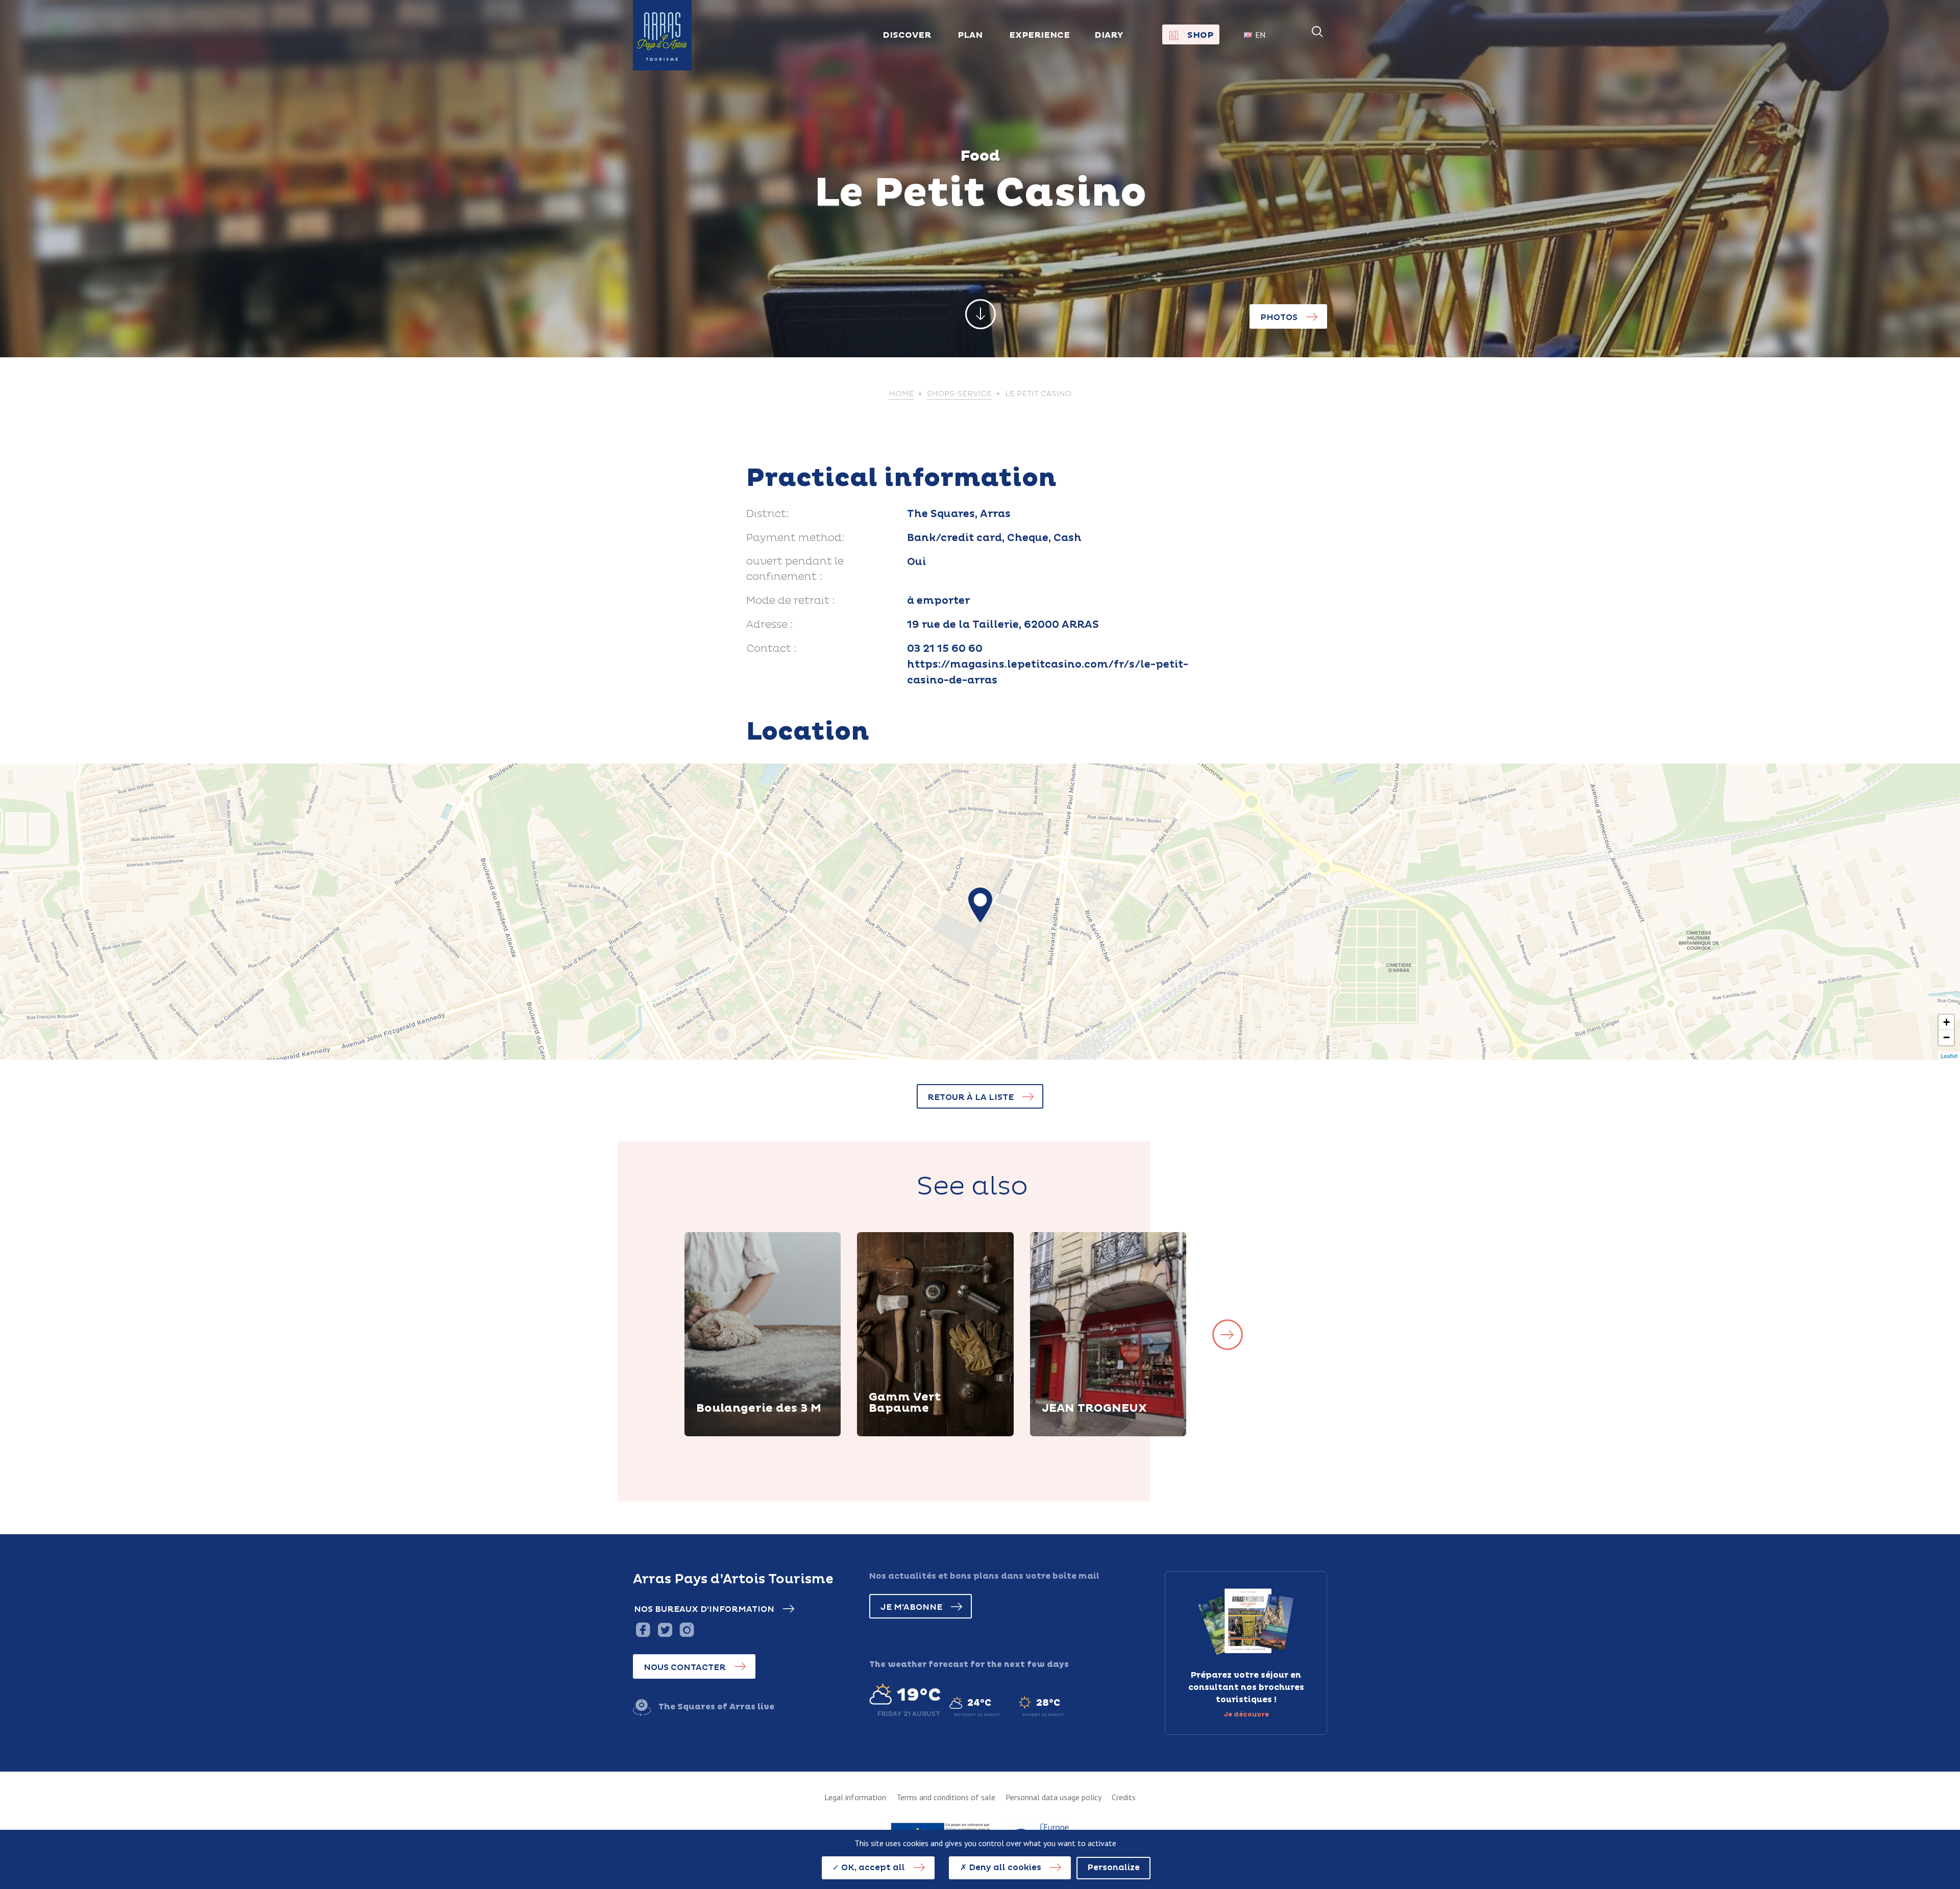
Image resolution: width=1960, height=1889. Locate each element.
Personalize (1113, 1868)
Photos (1279, 317)
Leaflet (1949, 1056)
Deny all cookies (1004, 1868)
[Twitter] (665, 1629)
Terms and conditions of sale (946, 1797)
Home (901, 394)
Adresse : (770, 625)
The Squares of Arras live (716, 1707)
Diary (1109, 35)
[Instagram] (687, 1629)
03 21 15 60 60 (945, 649)
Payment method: (795, 538)
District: (768, 514)
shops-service (959, 394)
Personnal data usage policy (1053, 1797)
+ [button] (1946, 1022)
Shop (1200, 35)
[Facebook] (643, 1629)
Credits (1124, 1797)
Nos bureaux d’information (704, 1609)
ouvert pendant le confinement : (795, 569)
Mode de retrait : (791, 601)
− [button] (1946, 1037)
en (1260, 35)
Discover (728, 1435)
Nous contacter (685, 1667)
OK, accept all (872, 1868)
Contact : (771, 649)
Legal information (855, 1797)
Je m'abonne (911, 1607)
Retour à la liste (971, 1097)
